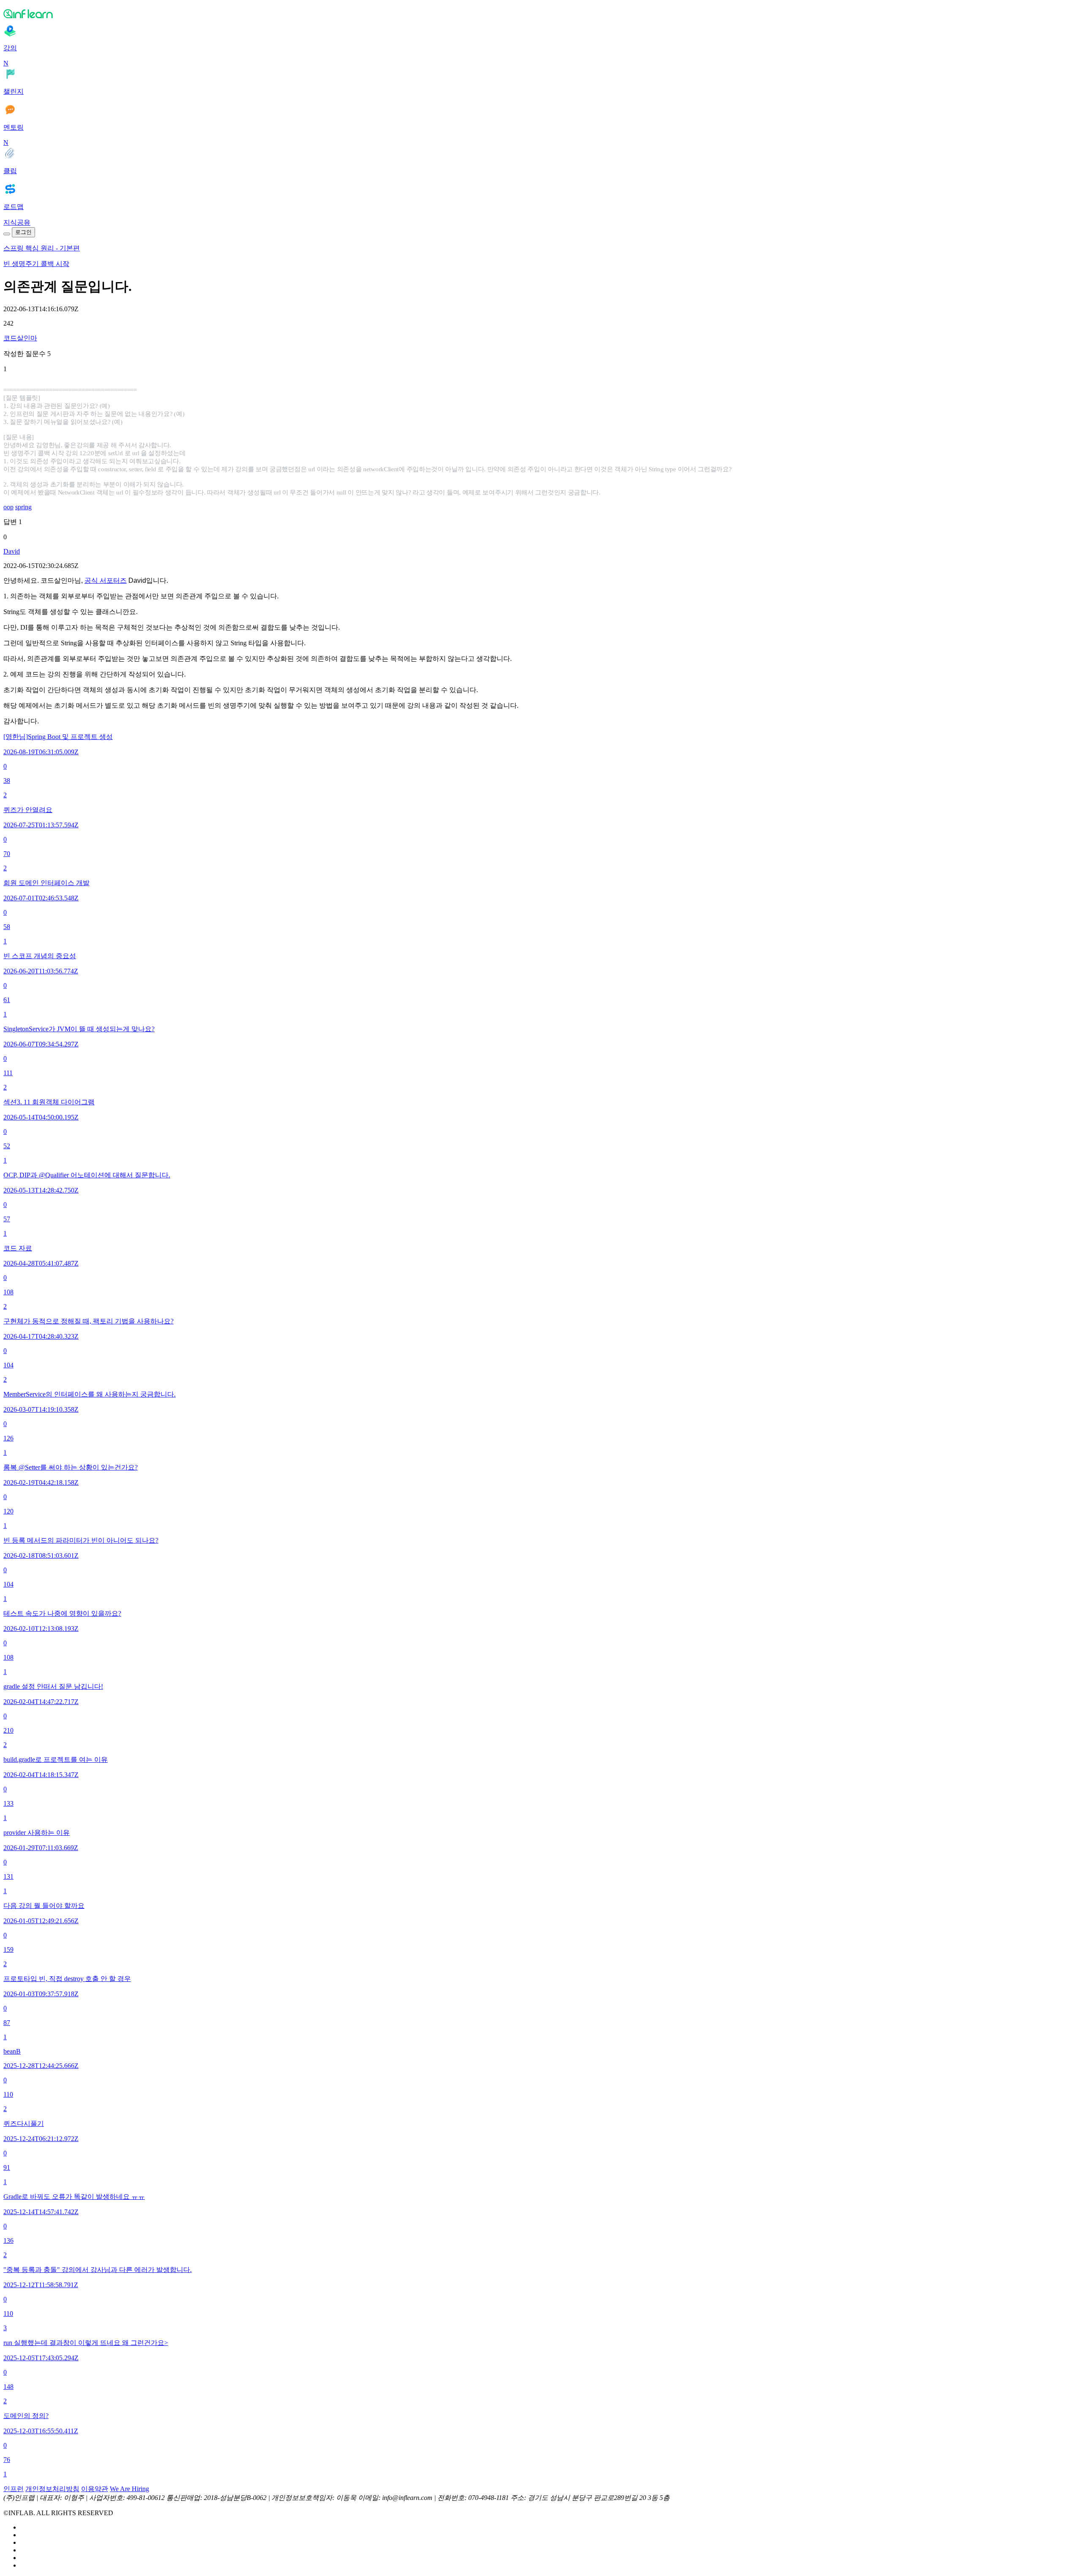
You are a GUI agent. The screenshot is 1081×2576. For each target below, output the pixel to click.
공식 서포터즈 (106, 580)
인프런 (14, 2489)
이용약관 (95, 2489)
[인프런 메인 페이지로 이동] (540, 14)
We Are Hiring (129, 2489)
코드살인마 (20, 338)
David (12, 551)
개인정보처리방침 (52, 2489)
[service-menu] (7, 234)
